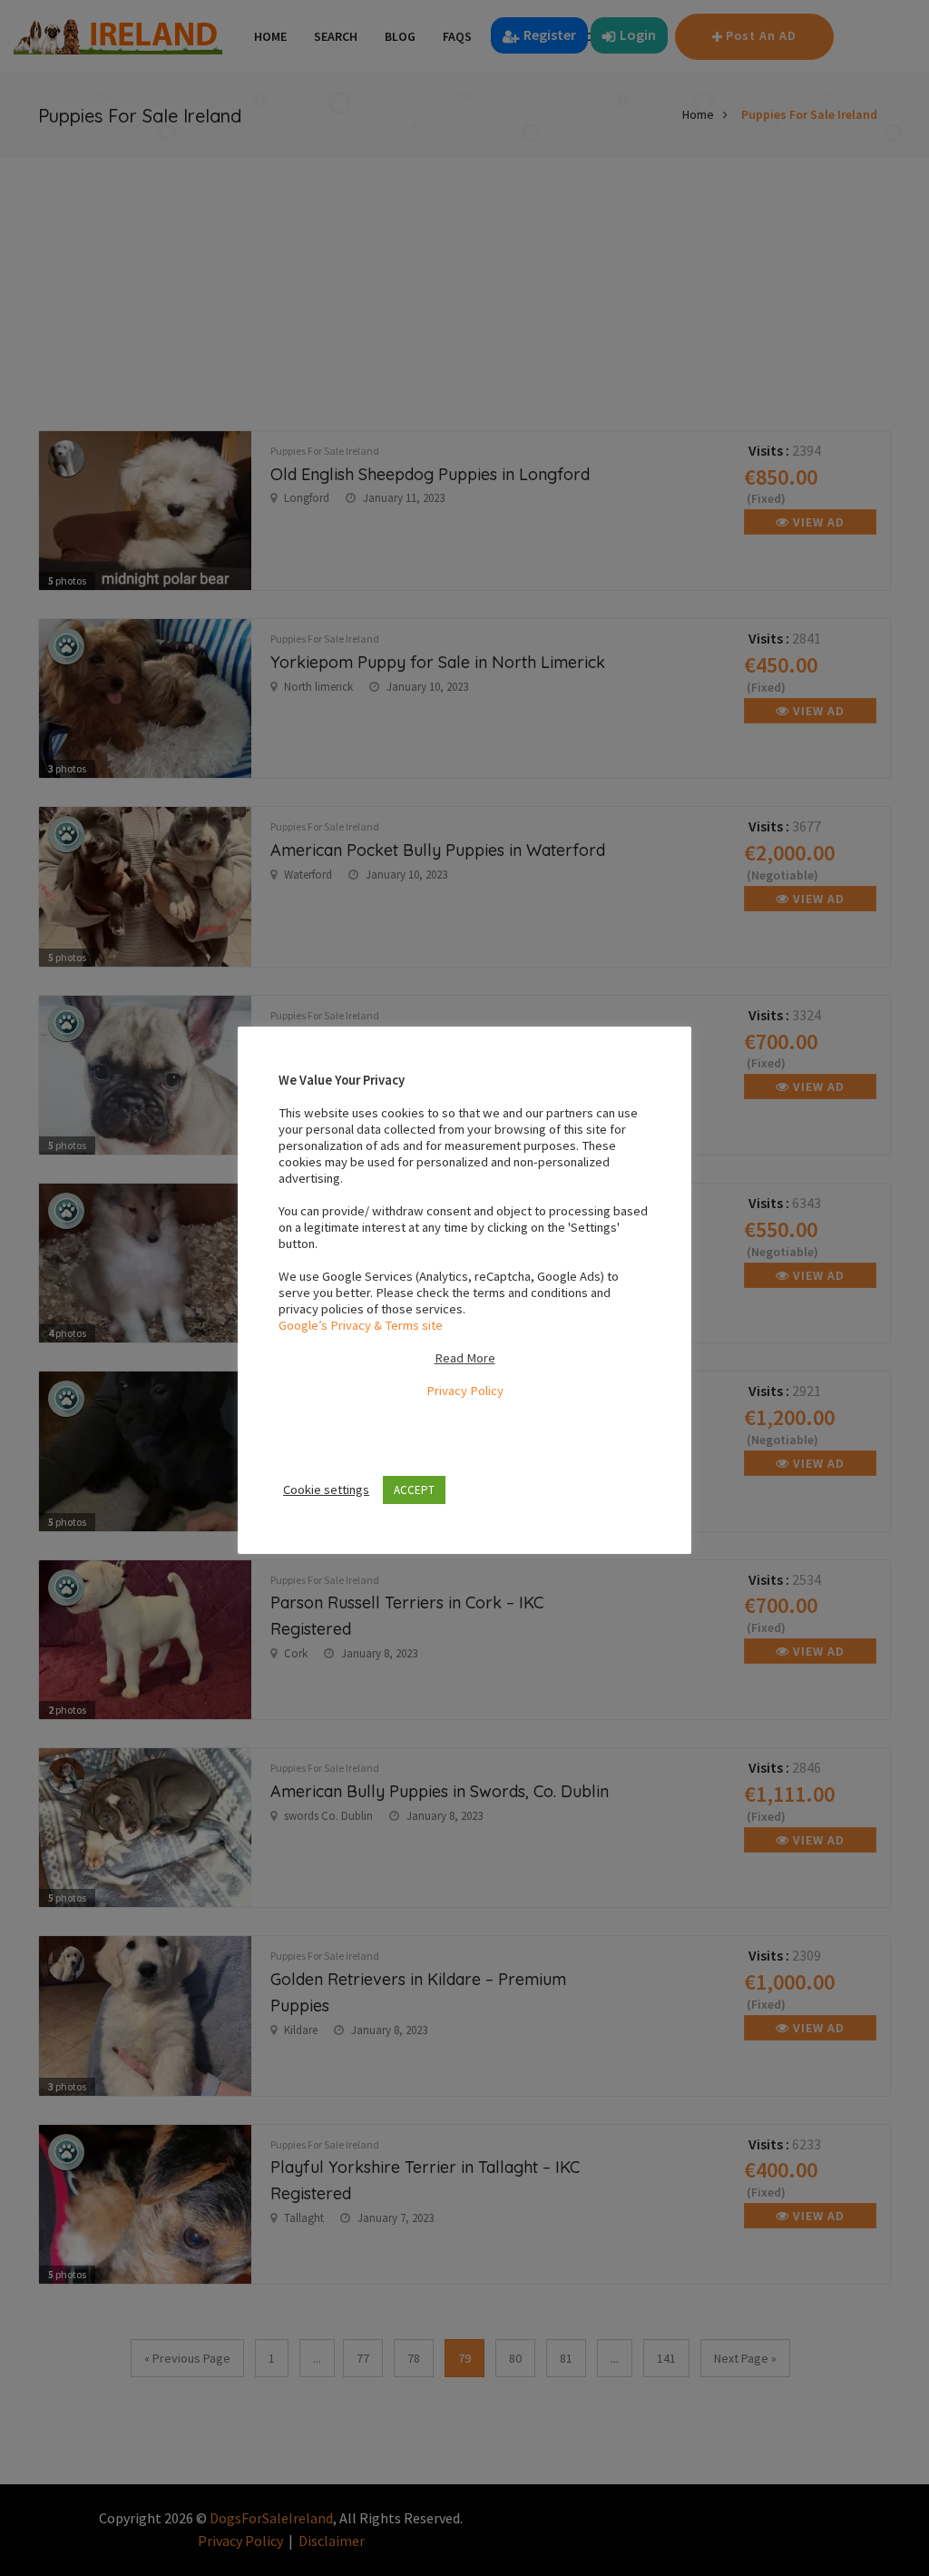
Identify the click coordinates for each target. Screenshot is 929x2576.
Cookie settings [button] (326, 1490)
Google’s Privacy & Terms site (361, 1325)
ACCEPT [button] (414, 1490)
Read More (465, 1358)
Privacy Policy (465, 1391)
